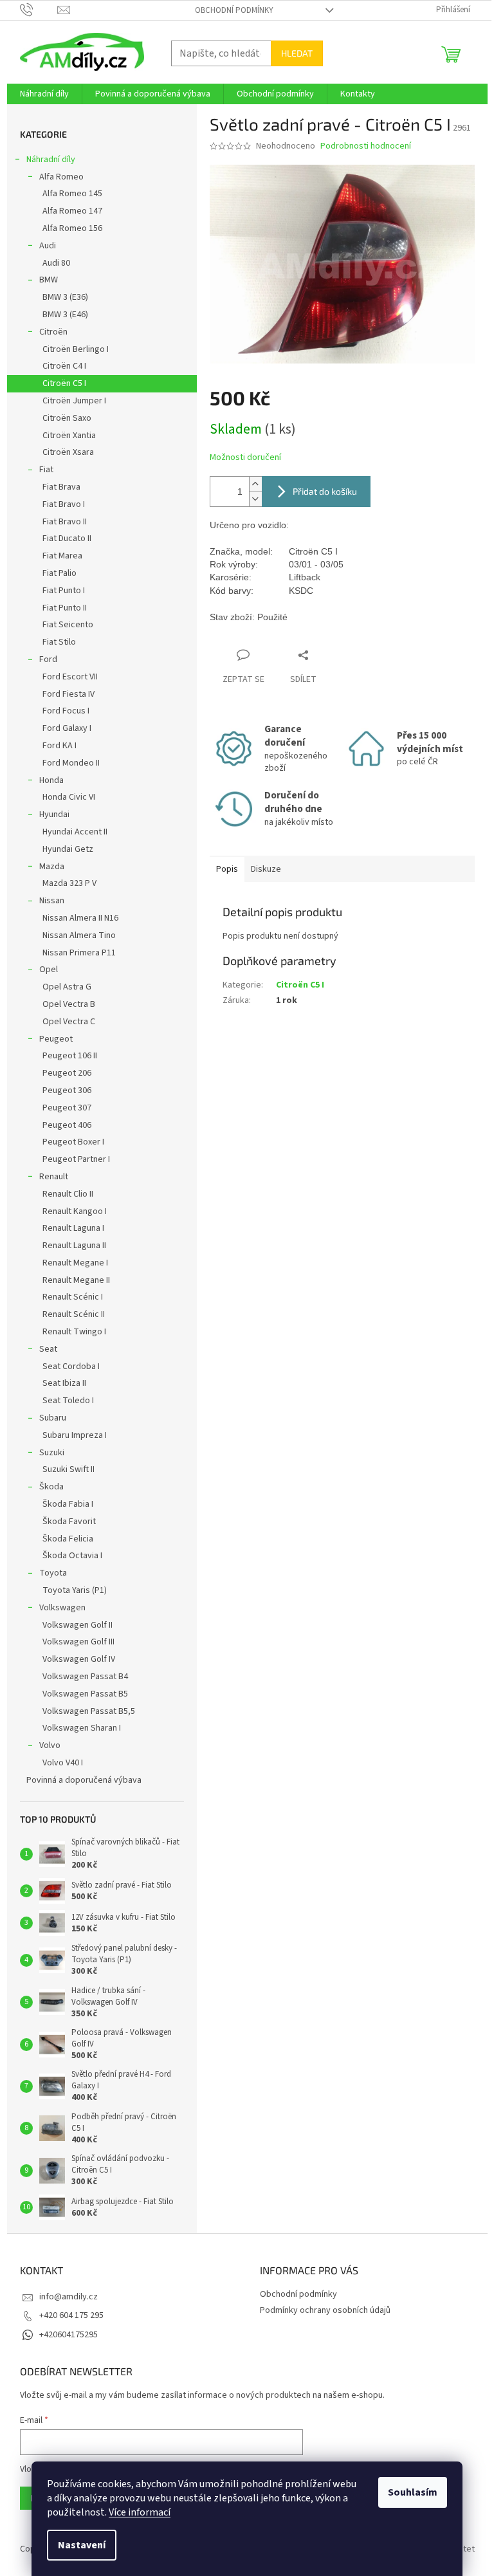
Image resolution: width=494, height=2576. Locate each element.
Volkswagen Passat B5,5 (89, 1711)
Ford (48, 659)
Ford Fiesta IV (69, 694)
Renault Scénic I (73, 1297)
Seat (48, 1349)
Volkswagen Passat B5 (85, 1694)
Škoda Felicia (68, 1539)
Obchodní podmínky (234, 10)
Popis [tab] (227, 869)
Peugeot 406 (67, 1125)
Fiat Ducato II (67, 538)
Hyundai (54, 814)
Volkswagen (62, 1608)
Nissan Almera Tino (79, 935)
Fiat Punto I (64, 591)
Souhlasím (413, 2492)
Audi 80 (56, 263)
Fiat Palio (59, 573)
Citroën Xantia (69, 436)
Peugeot (56, 1039)
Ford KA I (59, 746)
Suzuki (52, 1453)
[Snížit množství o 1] (255, 499)
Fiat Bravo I (64, 504)
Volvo (50, 1745)
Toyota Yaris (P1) (75, 1590)
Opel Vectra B (69, 1004)
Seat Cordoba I (71, 1366)
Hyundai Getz (68, 849)
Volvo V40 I (63, 1763)
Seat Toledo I (68, 1401)
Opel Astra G (67, 987)
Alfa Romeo (61, 177)
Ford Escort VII (70, 677)
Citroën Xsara (68, 452)
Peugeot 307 (67, 1108)
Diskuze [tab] (266, 869)
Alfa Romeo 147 (72, 211)
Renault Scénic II (74, 1314)
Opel (49, 970)
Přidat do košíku (325, 491)
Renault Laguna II (74, 1246)
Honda (51, 780)
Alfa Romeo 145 (72, 194)
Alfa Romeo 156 (72, 228)
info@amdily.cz (69, 2297)
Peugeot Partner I (76, 1159)
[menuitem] (44, 94)
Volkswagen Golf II (78, 1625)
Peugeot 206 (67, 1073)
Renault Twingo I (74, 1332)
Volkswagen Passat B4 (85, 1677)
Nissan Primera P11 (79, 953)
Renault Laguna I (73, 1228)
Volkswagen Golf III (78, 1642)
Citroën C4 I (64, 366)
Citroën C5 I (64, 383)
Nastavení (82, 2545)
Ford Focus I (66, 711)
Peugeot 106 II (70, 1056)
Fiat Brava (61, 487)
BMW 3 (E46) (65, 315)
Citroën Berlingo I (76, 349)
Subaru (53, 1418)
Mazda (52, 867)
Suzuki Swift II (69, 1469)
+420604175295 (69, 2335)
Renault (54, 1177)
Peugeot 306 (67, 1090)
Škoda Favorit (69, 1522)
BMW (49, 280)
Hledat (297, 53)
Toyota (53, 1573)
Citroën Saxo (67, 418)
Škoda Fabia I (68, 1504)
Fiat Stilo (59, 642)
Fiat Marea (62, 556)
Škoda (51, 1487)
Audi (48, 246)
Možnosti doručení (245, 458)
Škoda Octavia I (72, 1556)
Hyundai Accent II (75, 832)
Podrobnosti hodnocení (366, 146)
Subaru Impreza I (75, 1435)
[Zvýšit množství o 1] (255, 484)
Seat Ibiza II (64, 1383)
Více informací (140, 2512)
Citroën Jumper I (74, 401)
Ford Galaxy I (67, 728)
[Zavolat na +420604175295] (39, 10)
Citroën (53, 332)
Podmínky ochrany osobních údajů (325, 2310)
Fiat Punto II (65, 608)
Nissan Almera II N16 (80, 918)
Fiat (46, 470)
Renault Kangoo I (75, 1211)
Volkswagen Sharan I (82, 1728)
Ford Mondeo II (71, 763)
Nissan (52, 901)
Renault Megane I (75, 1263)
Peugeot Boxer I (73, 1142)
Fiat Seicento (68, 625)
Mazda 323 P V (69, 883)
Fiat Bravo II (65, 522)
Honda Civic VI (69, 797)
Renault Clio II (68, 1194)
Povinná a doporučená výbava (84, 1780)
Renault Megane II (76, 1280)
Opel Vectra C (69, 1022)
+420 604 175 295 (71, 2315)
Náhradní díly (51, 160)
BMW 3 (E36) (65, 297)
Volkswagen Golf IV (79, 1659)
